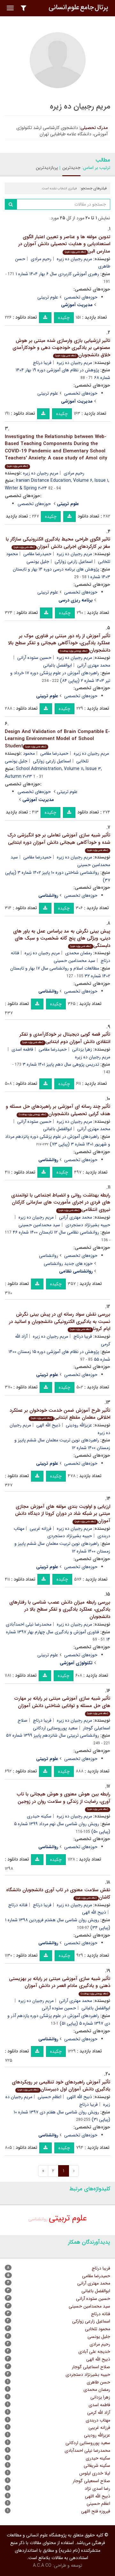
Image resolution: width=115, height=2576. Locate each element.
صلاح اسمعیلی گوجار (92, 2481)
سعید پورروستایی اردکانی (55, 1728)
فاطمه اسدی (22, 1049)
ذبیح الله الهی (48, 1425)
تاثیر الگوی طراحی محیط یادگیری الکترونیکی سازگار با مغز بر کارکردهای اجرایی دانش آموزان (58, 543)
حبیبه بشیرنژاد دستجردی (70, 1536)
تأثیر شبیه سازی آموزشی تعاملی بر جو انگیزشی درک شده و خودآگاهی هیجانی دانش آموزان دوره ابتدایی (59, 842)
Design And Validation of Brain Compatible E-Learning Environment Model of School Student (57, 739)
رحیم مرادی (41, 259)
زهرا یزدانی (82, 1049)
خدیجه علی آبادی (94, 2352)
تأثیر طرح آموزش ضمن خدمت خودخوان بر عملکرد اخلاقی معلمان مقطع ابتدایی (60, 1414)
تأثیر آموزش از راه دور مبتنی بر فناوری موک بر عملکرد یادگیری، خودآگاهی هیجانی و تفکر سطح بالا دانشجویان (59, 643)
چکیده (64, 318)
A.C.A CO (42, 2565)
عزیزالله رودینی (79, 1425)
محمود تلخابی (98, 2329)
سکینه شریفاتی (97, 2466)
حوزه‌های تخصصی (81, 297)
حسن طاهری (98, 2382)
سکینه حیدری (39, 1816)
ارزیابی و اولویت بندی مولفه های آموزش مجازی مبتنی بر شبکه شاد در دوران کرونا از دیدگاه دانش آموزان (63, 1514)
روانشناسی (49, 1256)
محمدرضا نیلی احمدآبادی (29, 1624)
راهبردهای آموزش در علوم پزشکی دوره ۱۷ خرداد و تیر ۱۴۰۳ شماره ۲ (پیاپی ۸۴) (60, 677)
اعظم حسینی (50, 2097)
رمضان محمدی (79, 953)
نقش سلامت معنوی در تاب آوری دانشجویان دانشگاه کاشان (58, 1894)
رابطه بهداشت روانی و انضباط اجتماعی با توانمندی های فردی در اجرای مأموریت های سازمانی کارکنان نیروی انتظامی (61, 1202)
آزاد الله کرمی (99, 2413)
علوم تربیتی (48, 297)
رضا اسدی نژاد (97, 2489)
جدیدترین (71, 168)
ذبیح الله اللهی (79, 2097)
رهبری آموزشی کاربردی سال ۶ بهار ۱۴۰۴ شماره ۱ (57, 274)
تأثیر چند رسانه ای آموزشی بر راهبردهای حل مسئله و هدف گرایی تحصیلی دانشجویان (58, 1110)
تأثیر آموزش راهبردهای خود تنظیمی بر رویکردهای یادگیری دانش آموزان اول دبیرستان (61, 2086)
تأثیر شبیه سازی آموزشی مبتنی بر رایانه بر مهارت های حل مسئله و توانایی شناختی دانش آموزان (62, 1705)
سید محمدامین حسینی (74, 961)
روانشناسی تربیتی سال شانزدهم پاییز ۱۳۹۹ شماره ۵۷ (53, 1735)
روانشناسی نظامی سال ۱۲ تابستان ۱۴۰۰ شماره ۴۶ (56, 1232)
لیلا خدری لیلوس (95, 2473)
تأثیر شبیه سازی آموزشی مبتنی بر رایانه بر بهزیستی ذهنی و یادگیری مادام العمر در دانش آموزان (60, 1985)
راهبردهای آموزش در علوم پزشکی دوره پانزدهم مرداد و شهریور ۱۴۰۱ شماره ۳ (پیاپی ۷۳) (58, 1140)
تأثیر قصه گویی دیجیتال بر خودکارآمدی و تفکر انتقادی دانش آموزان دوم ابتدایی (65, 1038)
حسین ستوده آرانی (34, 658)
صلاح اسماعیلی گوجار (91, 2367)
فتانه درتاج (18, 1905)
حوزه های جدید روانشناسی (68, 1264)
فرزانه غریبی (41, 1529)
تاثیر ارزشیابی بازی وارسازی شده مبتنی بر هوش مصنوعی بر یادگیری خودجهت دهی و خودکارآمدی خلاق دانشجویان (61, 348)
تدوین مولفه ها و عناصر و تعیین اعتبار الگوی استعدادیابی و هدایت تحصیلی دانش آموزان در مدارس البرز (64, 244)
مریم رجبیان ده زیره (74, 259)
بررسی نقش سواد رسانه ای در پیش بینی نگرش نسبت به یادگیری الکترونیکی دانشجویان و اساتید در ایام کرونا (60, 1322)
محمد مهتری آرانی (76, 1217)
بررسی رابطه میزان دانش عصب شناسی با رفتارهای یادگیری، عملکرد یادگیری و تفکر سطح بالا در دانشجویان (60, 1609)
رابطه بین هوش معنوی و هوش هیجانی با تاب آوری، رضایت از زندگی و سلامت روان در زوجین (64, 1801)
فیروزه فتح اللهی (96, 2511)
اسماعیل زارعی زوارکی (74, 562)
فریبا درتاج (42, 363)
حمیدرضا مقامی (37, 554)
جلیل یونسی (38, 562)
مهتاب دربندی (98, 2420)
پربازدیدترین (47, 168)
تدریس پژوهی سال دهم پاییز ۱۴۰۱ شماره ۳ (61, 1064)
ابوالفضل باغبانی (57, 665)
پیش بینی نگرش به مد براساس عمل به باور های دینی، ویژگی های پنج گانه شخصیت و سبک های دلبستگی (62, 938)
